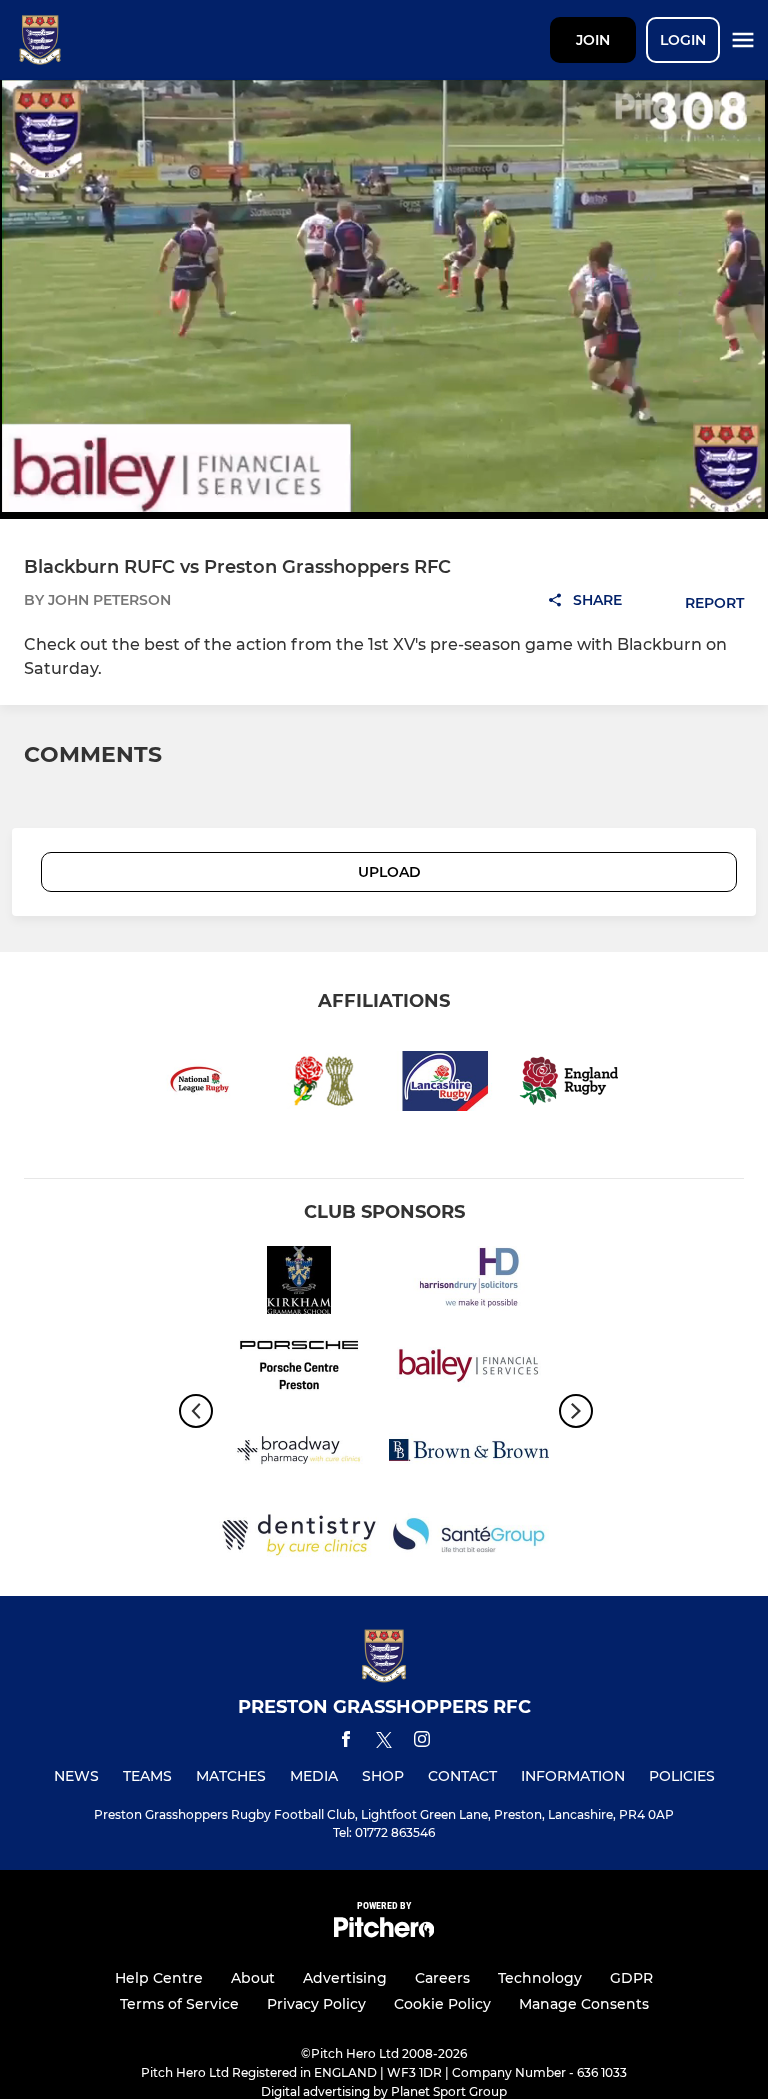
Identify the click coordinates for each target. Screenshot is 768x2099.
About (253, 1978)
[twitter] (384, 1743)
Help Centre (159, 1978)
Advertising (345, 1978)
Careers (442, 1978)
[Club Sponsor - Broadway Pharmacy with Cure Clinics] (299, 1453)
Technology (540, 1978)
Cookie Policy (442, 2004)
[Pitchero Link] (384, 1932)
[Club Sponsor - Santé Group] (469, 1538)
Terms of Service (179, 2004)
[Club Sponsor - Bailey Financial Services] (469, 1368)
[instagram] (422, 1742)
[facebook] (346, 1742)
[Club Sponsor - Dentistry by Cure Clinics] (299, 1538)
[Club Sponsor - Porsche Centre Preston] (299, 1368)
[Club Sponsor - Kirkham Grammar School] (299, 1283)
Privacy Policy (316, 2004)
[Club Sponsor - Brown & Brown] (469, 1453)
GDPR (631, 1978)
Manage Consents (584, 2004)
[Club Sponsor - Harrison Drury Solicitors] (469, 1283)
